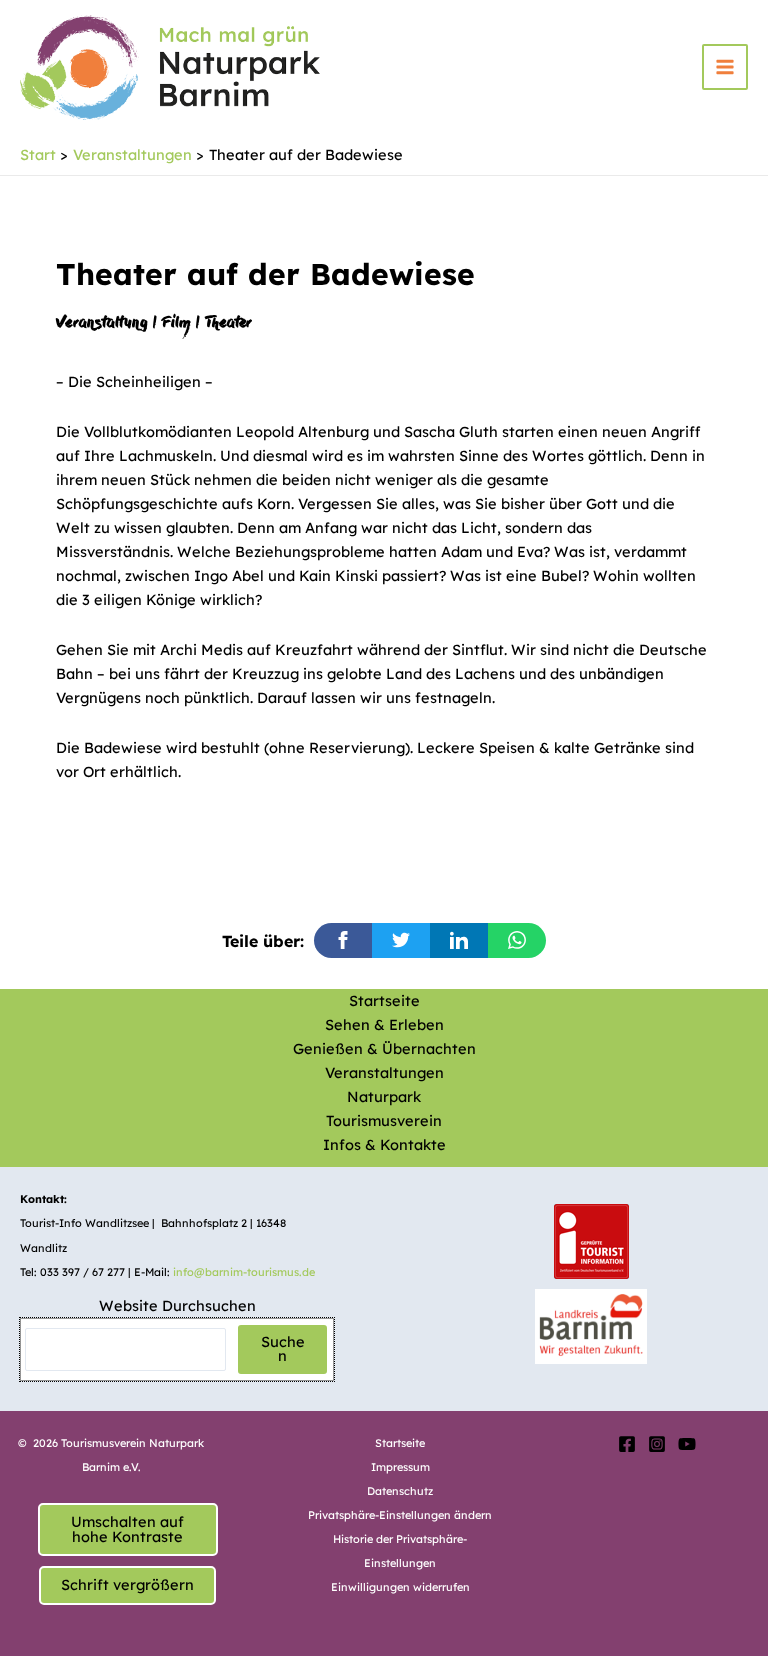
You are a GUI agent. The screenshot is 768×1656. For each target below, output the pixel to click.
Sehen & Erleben (384, 1024)
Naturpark (384, 1096)
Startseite (384, 1000)
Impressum (400, 1467)
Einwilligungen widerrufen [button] (400, 1587)
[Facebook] (627, 1444)
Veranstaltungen (384, 1072)
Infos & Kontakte (384, 1144)
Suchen (283, 1349)
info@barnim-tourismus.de (244, 1272)
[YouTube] (687, 1444)
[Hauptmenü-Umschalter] (725, 67)
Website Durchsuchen (177, 1305)
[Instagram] (657, 1444)
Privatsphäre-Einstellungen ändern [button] (400, 1515)
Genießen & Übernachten (384, 1048)
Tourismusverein (384, 1120)
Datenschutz (400, 1491)
